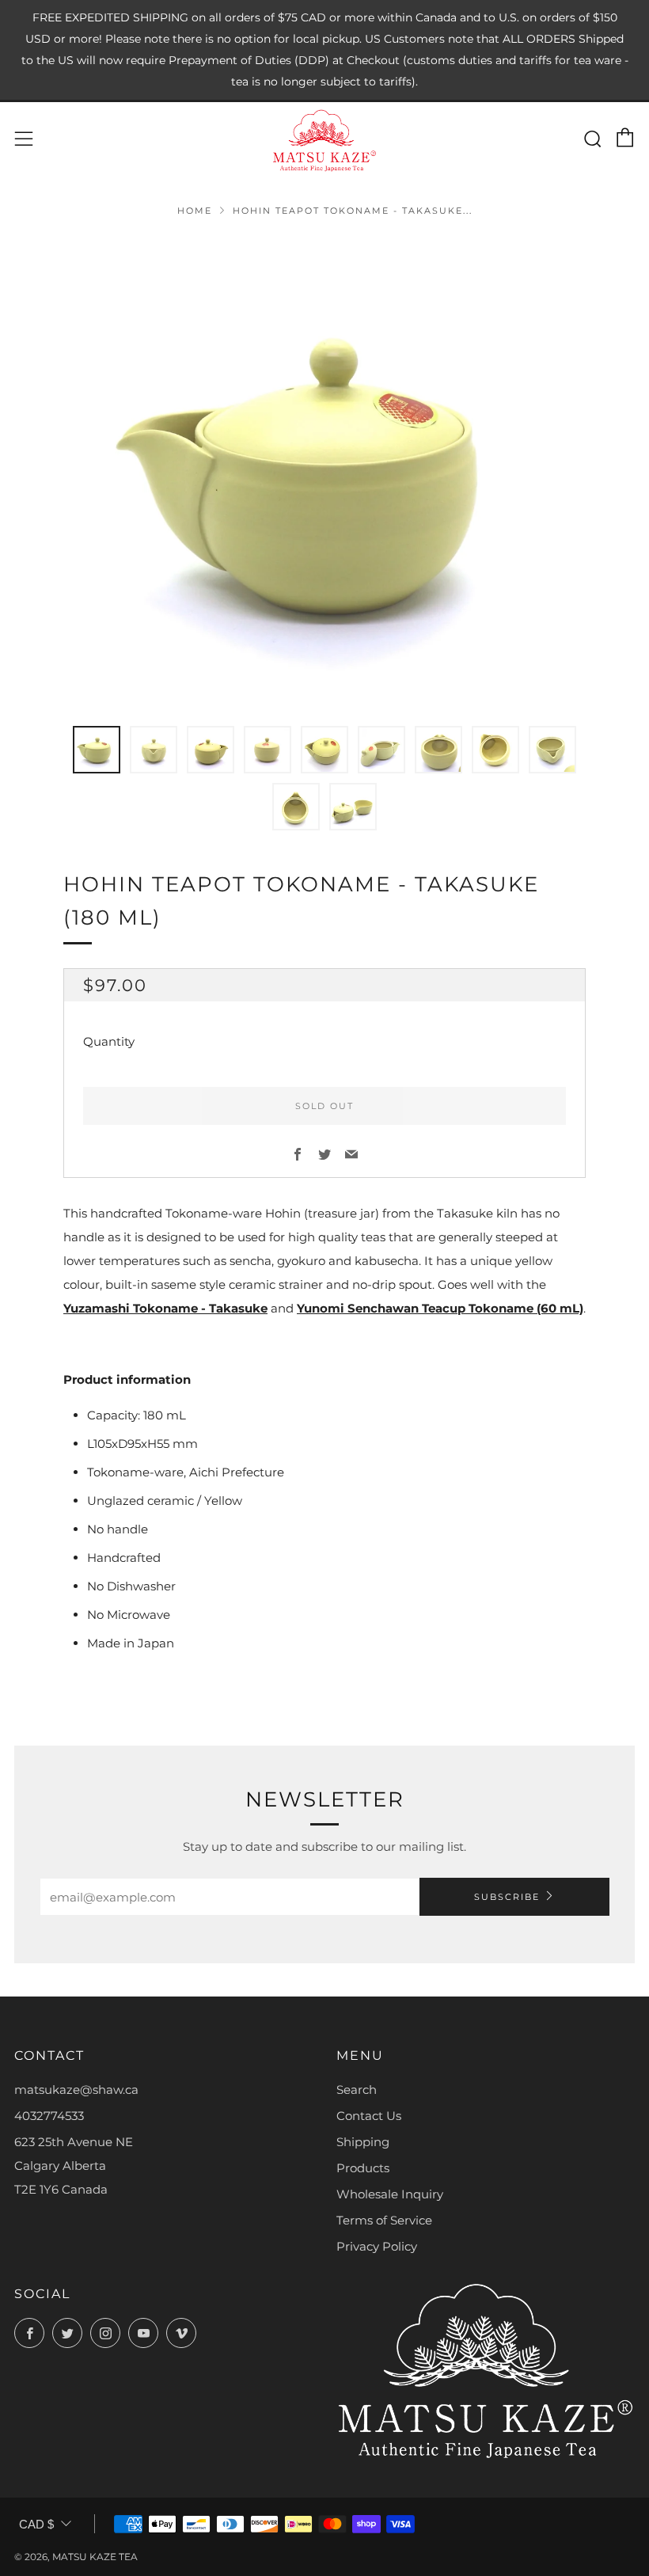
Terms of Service (384, 2220)
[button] (97, 750)
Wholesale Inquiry (390, 2194)
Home (195, 211)
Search (357, 2090)
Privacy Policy (377, 2246)
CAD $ (36, 2524)
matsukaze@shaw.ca (76, 2090)
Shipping (363, 2142)
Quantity (109, 1041)
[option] (324, 471)
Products (363, 2168)
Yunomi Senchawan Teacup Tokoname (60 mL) (440, 1308)
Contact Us (369, 2116)
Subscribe (507, 1897)
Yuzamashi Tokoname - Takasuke (165, 1308)
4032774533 (49, 2116)
